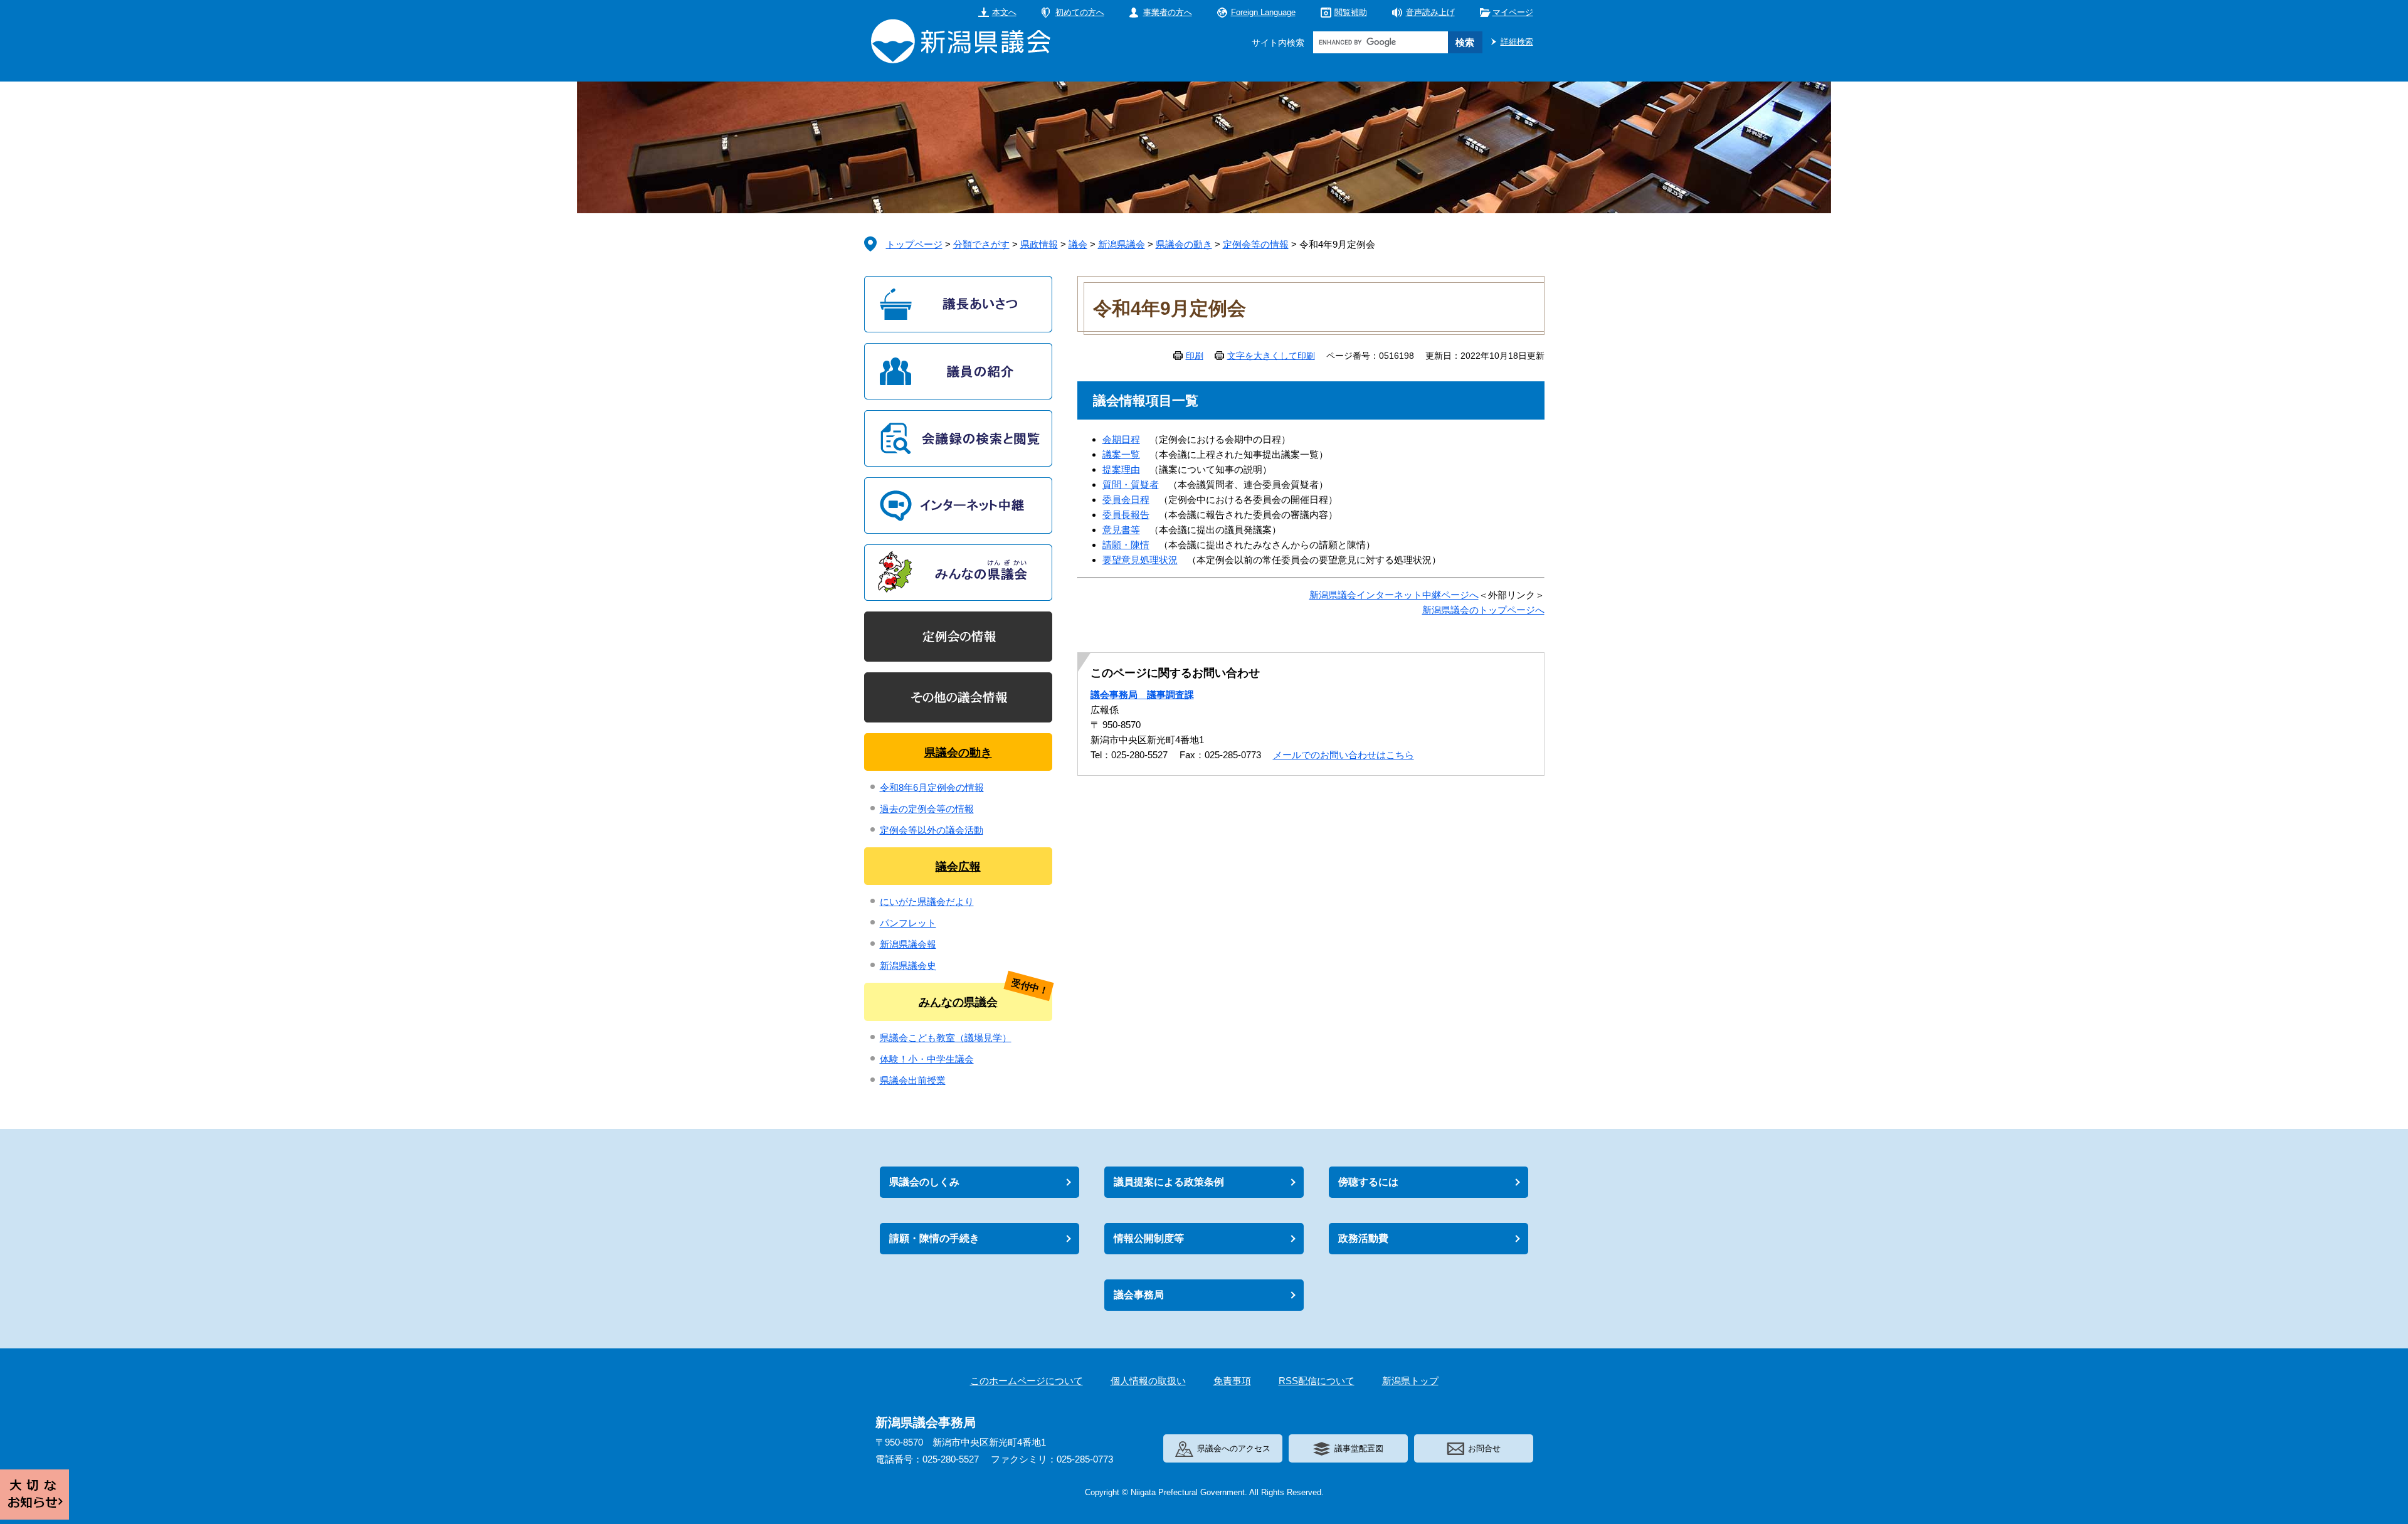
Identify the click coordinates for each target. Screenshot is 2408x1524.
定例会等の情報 (1256, 244)
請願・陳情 (1126, 545)
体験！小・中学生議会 (927, 1059)
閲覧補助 (1351, 12)
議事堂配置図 (1359, 1448)
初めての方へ (1080, 12)
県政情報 (1039, 244)
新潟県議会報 (908, 944)
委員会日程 (1126, 500)
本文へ (1004, 12)
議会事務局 (1139, 1295)
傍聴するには (1368, 1182)
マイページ (1513, 12)
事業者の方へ (1168, 12)
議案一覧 (1121, 454)
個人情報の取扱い (1148, 1381)
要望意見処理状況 (1140, 560)
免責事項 (1232, 1381)
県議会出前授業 (913, 1080)
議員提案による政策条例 (1169, 1182)
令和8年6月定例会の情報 (932, 787)
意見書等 (1121, 530)
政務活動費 (1363, 1238)
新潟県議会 (1122, 244)
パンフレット (908, 923)
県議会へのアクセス (1234, 1448)
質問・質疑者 (1131, 484)
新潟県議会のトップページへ (1483, 610)
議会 (1078, 244)
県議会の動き (1184, 244)
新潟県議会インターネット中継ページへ (1394, 595)
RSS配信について (1317, 1381)
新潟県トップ (1410, 1381)
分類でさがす (981, 244)
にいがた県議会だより (927, 902)
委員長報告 (1126, 515)
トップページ (914, 244)
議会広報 (958, 867)
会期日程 (1121, 439)
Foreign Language (1263, 12)
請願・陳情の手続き (934, 1238)
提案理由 (1121, 469)
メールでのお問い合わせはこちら (1344, 755)
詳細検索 (1517, 42)
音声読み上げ (1430, 12)
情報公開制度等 (1149, 1238)
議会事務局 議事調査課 (1142, 695)
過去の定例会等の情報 (927, 809)
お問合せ (1484, 1448)
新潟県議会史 (908, 966)
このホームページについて (1027, 1381)
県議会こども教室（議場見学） (946, 1038)
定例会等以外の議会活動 (932, 830)
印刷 (1195, 356)
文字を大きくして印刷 (1271, 356)
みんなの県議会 (958, 1002)
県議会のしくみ (924, 1182)
